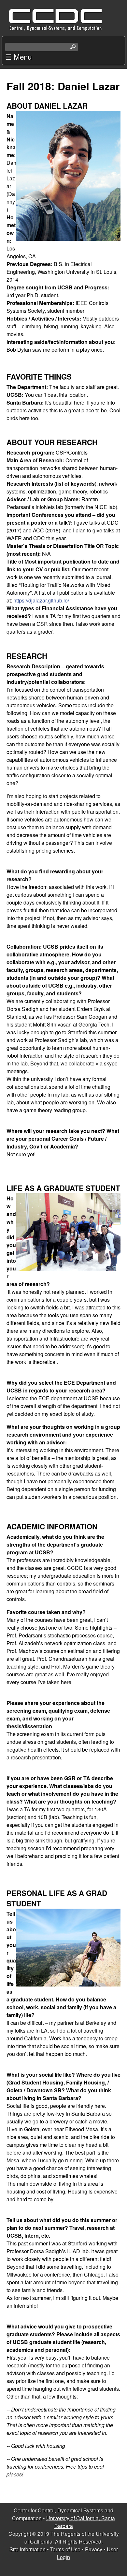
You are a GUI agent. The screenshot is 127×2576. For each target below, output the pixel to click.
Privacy (94, 2549)
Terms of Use (65, 2549)
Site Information (28, 2549)
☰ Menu (18, 56)
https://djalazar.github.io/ (41, 600)
